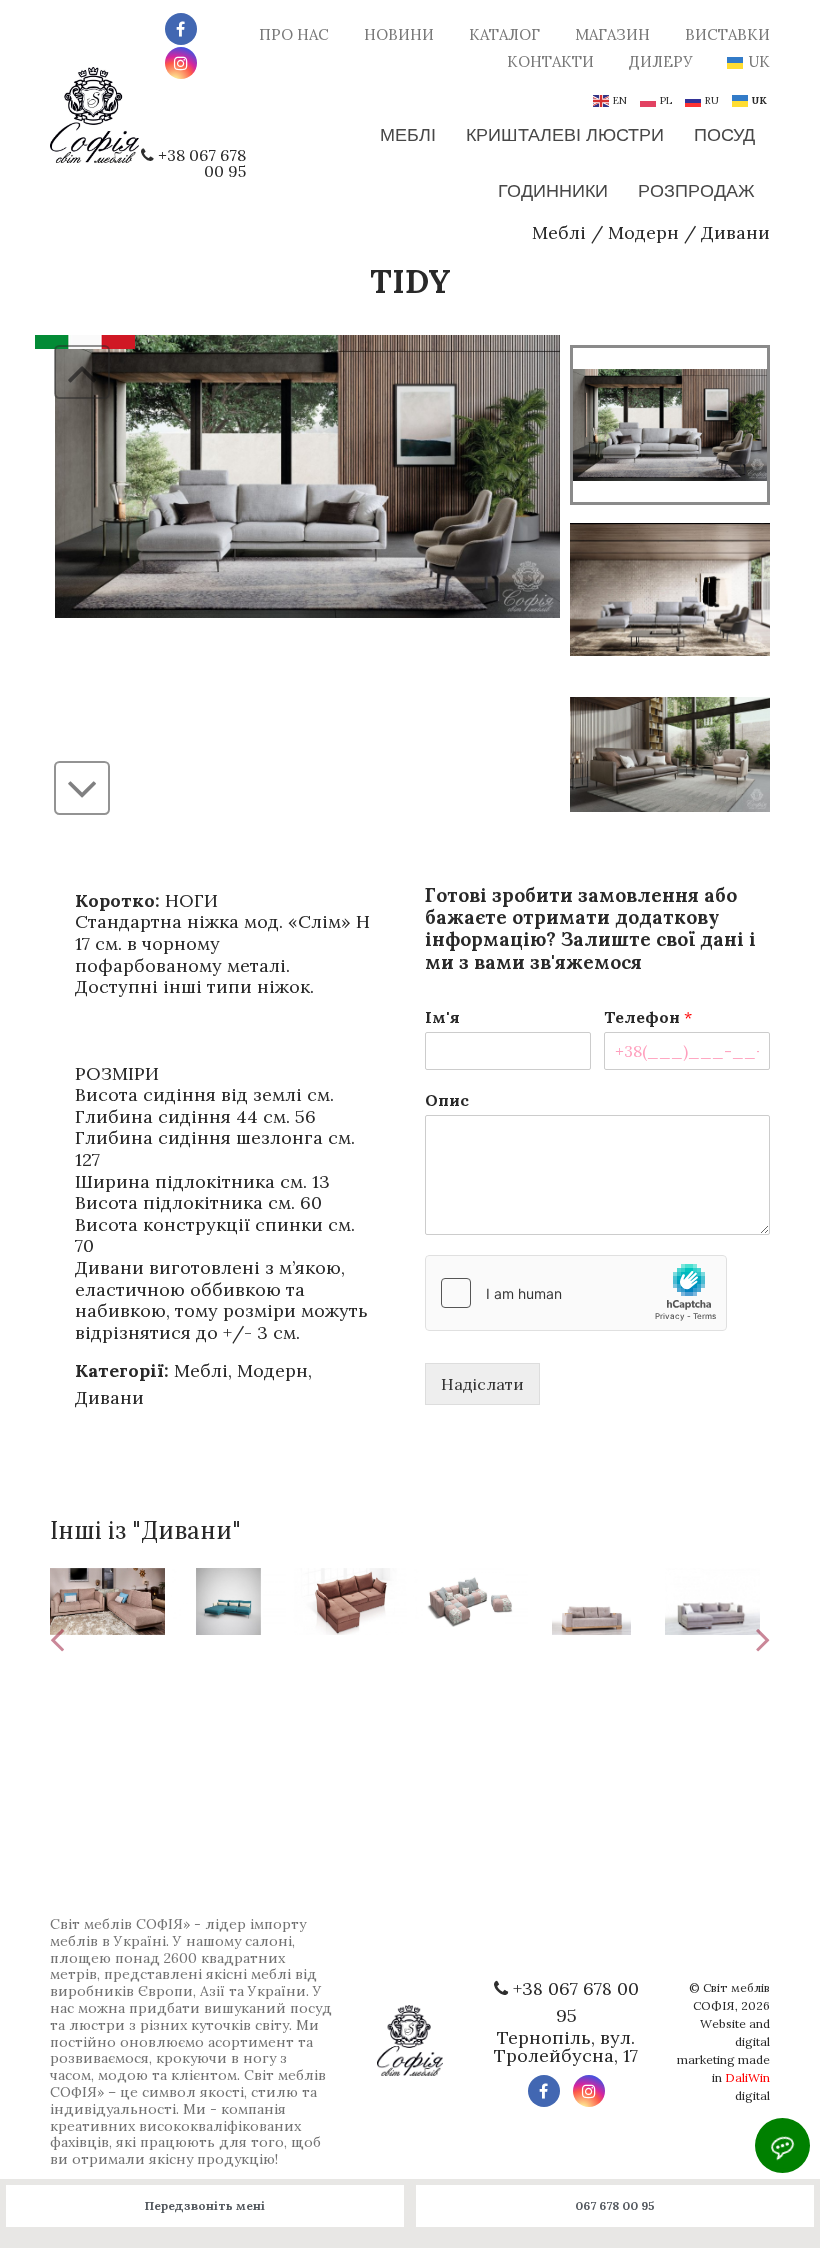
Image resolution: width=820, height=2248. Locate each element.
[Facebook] (181, 29)
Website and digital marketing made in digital (723, 2059)
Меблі (559, 232)
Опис (447, 1100)
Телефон (648, 1017)
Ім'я (442, 1017)
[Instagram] (181, 63)
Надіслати (482, 1384)
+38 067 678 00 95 (202, 163)
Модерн (643, 232)
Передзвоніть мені (205, 2205)
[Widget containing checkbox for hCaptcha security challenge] (576, 1293)
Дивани (735, 232)
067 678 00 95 (615, 2205)
